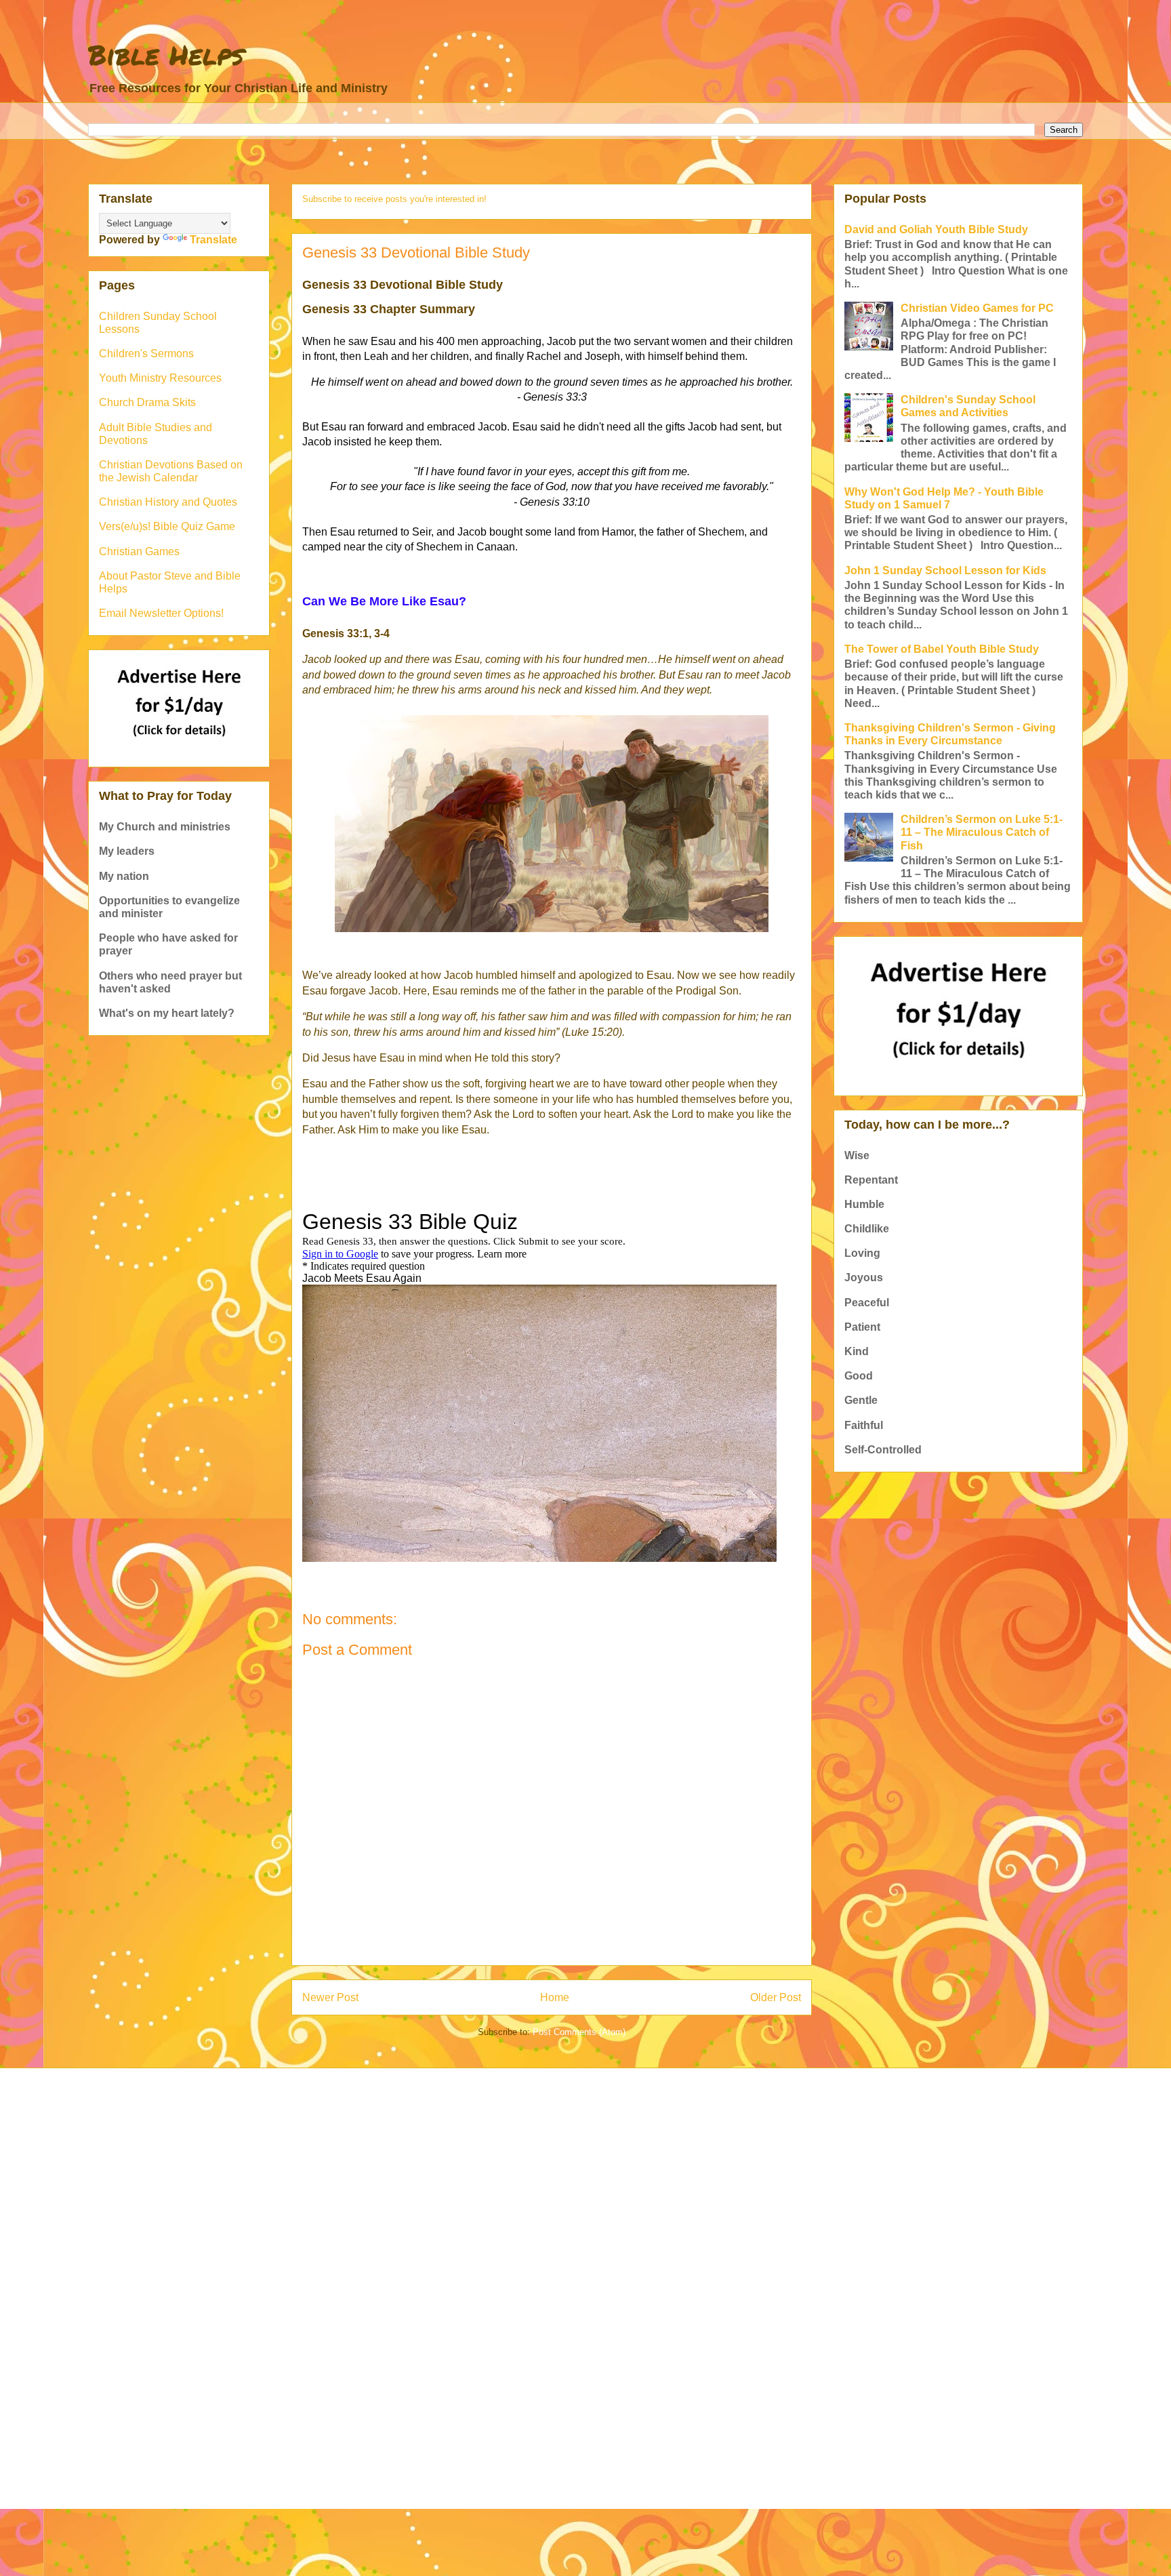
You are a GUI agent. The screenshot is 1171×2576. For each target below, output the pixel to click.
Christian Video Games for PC (977, 308)
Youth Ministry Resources (160, 378)
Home (555, 1997)
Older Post (776, 1997)
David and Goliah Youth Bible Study (936, 229)
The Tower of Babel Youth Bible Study (942, 649)
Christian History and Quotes (168, 502)
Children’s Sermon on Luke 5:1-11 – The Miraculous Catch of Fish (982, 832)
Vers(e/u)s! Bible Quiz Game (167, 526)
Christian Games (139, 551)
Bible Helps (166, 55)
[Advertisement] (494, 2183)
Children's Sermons (146, 354)
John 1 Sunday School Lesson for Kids (945, 570)
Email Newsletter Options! (161, 613)
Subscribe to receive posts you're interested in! (394, 199)
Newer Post (330, 1997)
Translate (213, 240)
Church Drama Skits (147, 402)
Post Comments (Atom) (579, 2032)
